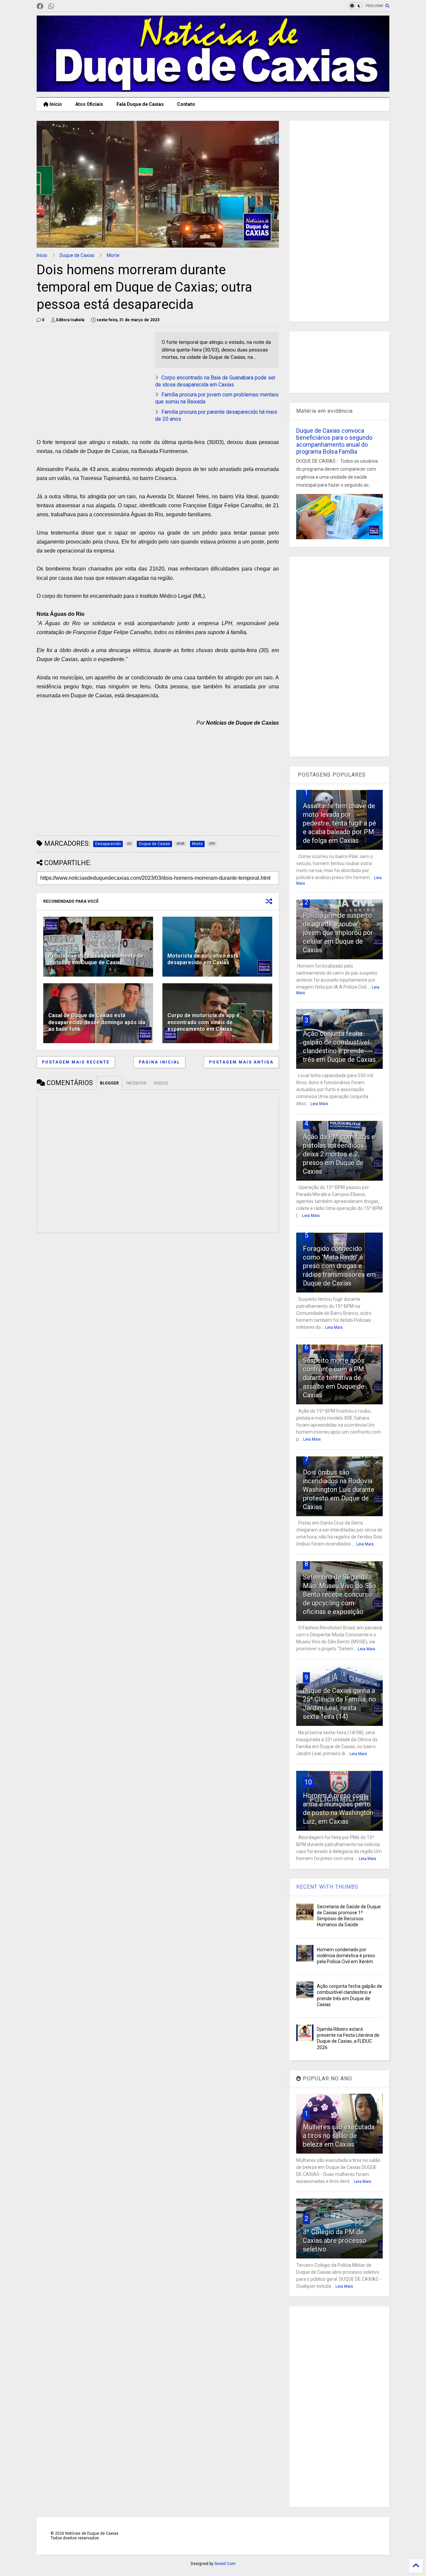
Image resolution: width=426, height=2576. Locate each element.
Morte (113, 255)
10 (308, 1782)
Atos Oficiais (89, 104)
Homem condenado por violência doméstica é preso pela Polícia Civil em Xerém (346, 1956)
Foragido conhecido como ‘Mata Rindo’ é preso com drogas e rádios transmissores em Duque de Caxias (339, 1266)
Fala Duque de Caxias (140, 104)
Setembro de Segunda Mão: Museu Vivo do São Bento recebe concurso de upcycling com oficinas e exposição (339, 1594)
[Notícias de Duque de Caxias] (213, 89)
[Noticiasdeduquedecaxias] (62, 6)
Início (55, 104)
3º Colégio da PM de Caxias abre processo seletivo (335, 2240)
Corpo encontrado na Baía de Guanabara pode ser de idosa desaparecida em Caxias (215, 381)
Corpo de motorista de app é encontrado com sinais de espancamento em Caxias (204, 1022)
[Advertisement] (93, 378)
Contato (186, 104)
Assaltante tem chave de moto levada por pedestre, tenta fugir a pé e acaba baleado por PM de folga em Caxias (339, 823)
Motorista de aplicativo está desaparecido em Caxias (203, 959)
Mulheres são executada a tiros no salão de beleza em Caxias (339, 2136)
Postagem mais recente (76, 1062)
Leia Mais (319, 1104)
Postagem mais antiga (241, 1062)
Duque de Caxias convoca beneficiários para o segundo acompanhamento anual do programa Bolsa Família (334, 441)
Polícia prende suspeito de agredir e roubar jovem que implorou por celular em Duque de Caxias (338, 933)
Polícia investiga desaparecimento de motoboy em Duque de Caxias (96, 959)
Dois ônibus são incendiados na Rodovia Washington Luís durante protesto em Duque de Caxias (339, 1490)
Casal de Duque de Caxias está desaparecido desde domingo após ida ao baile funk (97, 1022)
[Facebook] (40, 6)
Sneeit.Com (225, 2564)
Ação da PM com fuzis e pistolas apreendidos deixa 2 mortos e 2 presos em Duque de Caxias (339, 1154)
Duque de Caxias (77, 255)
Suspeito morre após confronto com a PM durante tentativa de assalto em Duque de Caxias (334, 1378)
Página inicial (159, 1062)
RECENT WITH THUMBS (327, 1887)
